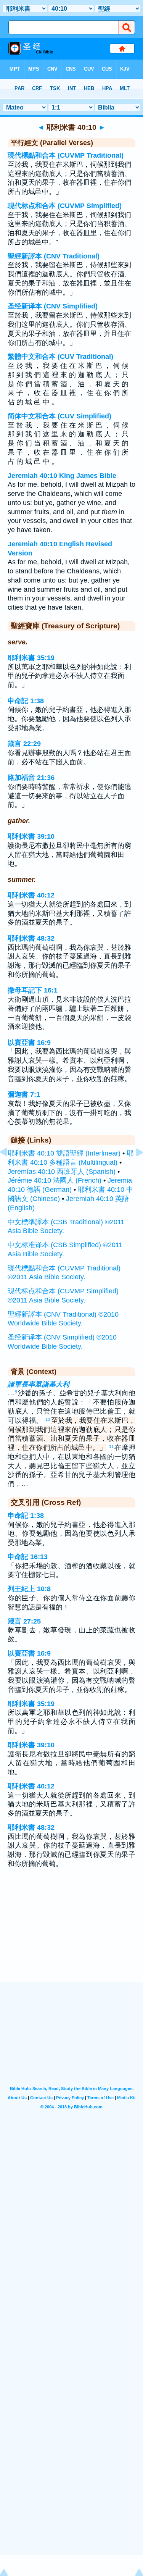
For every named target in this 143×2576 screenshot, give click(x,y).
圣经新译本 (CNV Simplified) (53, 306)
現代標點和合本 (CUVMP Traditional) (66, 155)
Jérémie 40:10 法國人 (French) (55, 1180)
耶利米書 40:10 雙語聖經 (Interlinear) (64, 1153)
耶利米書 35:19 (31, 658)
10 (48, 1419)
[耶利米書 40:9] (10, 1169)
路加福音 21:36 (31, 778)
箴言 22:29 (24, 744)
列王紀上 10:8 (29, 1589)
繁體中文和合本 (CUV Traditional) (60, 357)
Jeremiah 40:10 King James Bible (62, 476)
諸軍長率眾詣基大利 (39, 1384)
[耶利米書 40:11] (133, 1169)
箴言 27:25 (24, 1621)
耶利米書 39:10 (31, 836)
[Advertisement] (72, 1935)
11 (111, 1446)
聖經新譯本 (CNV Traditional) (54, 256)
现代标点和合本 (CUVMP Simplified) (65, 206)
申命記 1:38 (26, 701)
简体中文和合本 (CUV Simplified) (59, 416)
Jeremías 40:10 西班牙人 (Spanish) (62, 1172)
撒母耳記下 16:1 (33, 990)
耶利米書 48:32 (31, 938)
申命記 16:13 (28, 1557)
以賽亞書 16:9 (29, 1043)
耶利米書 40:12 (31, 895)
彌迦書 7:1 (24, 1094)
